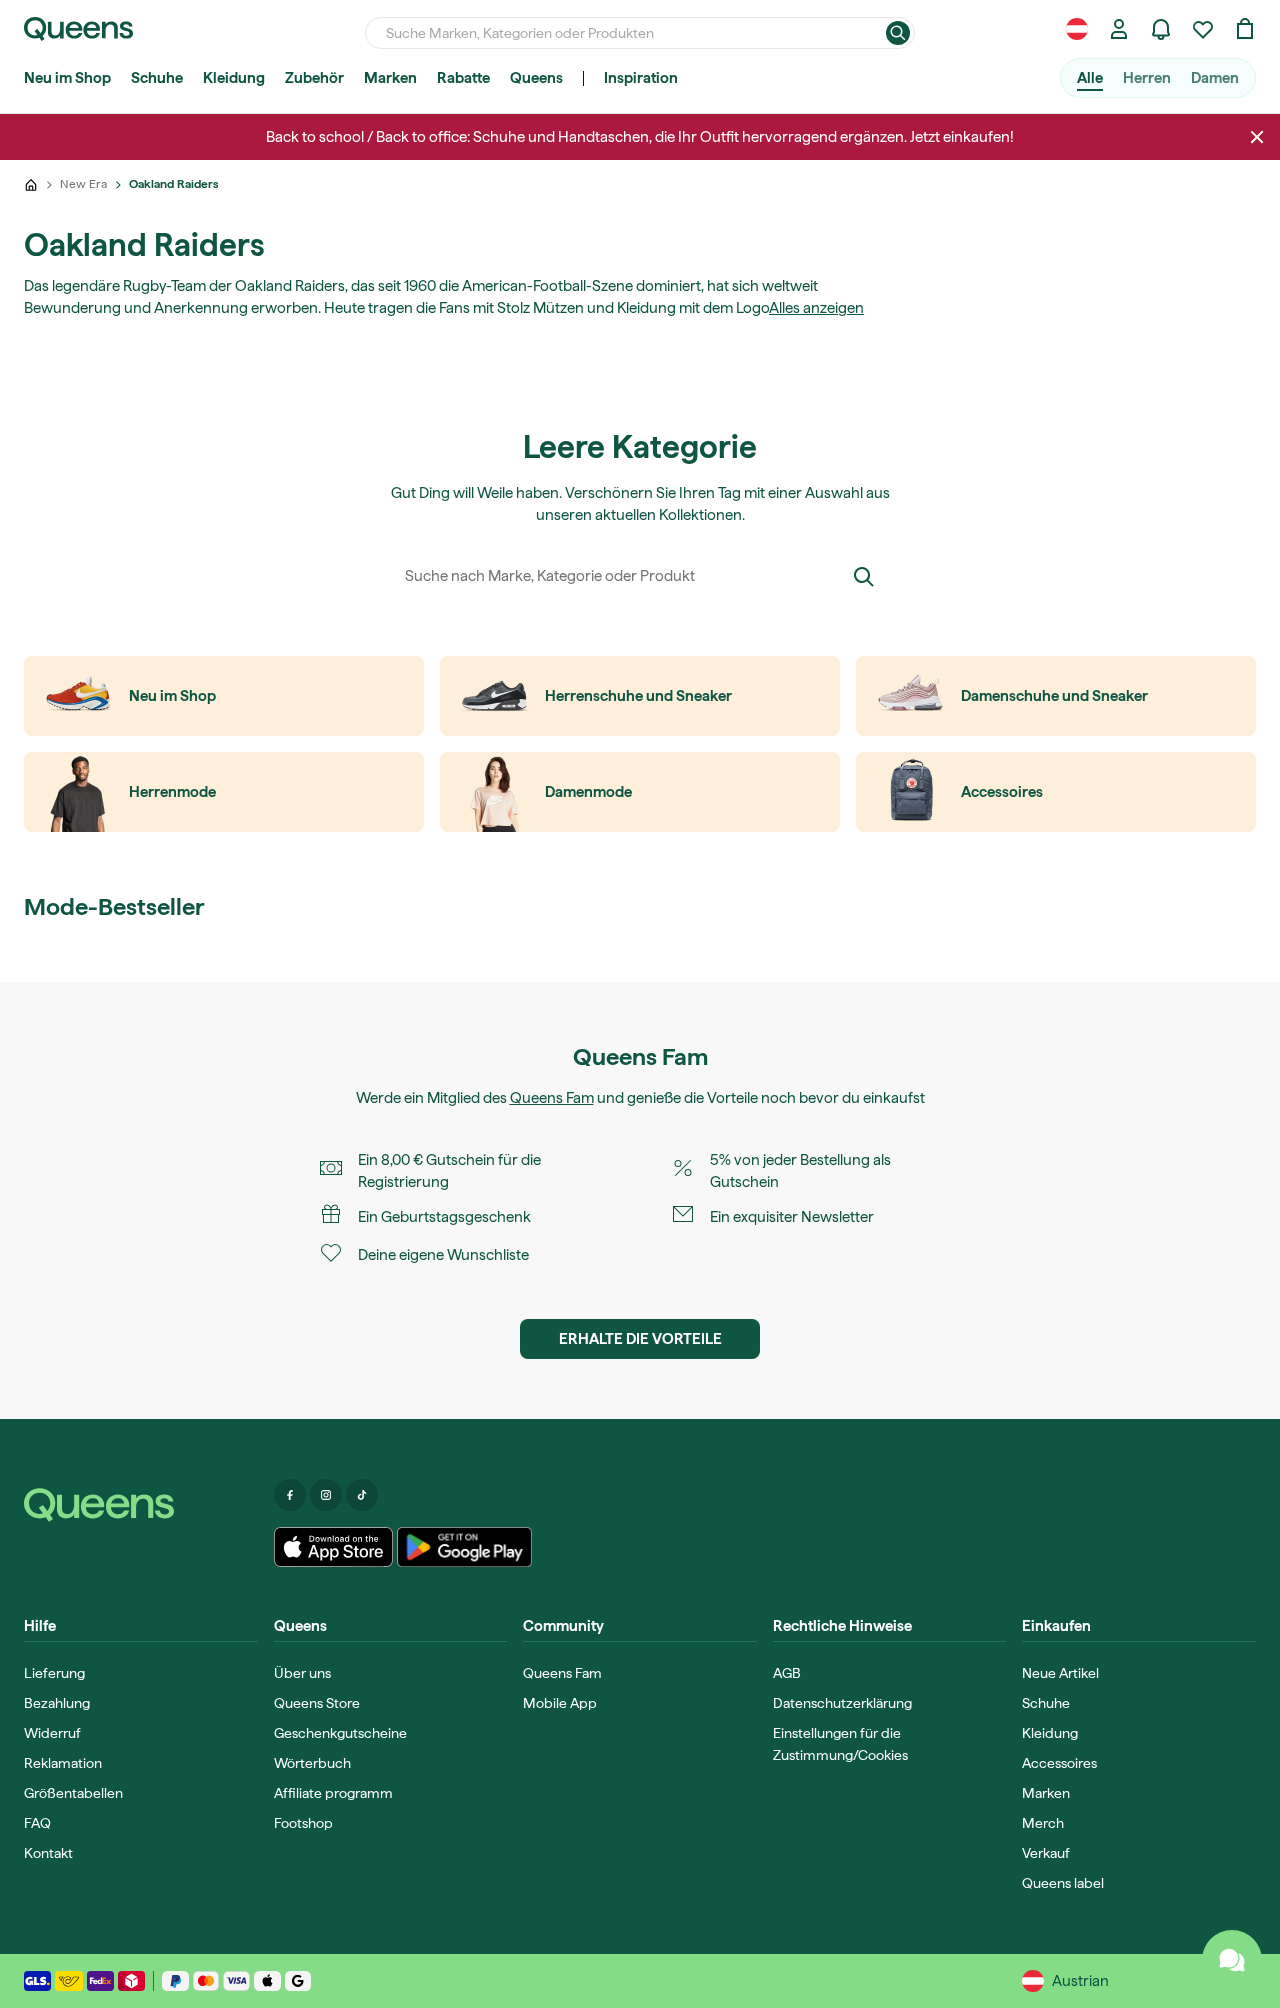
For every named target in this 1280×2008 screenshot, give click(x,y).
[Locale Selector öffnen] (1077, 29)
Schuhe (157, 78)
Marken (390, 78)
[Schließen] (1257, 137)
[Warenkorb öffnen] (1245, 29)
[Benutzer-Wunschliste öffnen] (1203, 29)
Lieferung (54, 1673)
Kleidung (234, 78)
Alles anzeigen (816, 308)
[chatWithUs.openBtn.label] (1232, 1960)
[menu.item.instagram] (326, 1495)
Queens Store (317, 1703)
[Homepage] (141, 1505)
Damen (1215, 78)
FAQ (37, 1823)
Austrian (1080, 1981)
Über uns (302, 1673)
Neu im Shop (67, 78)
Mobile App (560, 1703)
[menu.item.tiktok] (362, 1495)
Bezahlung (57, 1703)
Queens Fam (552, 1098)
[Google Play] (464, 1547)
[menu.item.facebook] (290, 1495)
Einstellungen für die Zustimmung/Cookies (840, 1744)
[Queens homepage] (78, 29)
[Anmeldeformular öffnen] (1119, 29)
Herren (1147, 78)
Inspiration (641, 78)
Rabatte (463, 78)
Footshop (303, 1823)
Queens (536, 78)
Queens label (1063, 1883)
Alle (1090, 78)
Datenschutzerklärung (842, 1703)
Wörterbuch (312, 1763)
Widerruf (52, 1733)
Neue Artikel (1060, 1673)
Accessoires (1059, 1763)
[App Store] (334, 1547)
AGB (787, 1673)
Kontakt (48, 1853)
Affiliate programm (333, 1793)
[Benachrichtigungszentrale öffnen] (1161, 29)
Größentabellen (73, 1793)
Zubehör (314, 78)
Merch (1043, 1823)
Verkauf (1046, 1853)
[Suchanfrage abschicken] (898, 33)
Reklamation (63, 1763)
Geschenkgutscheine (340, 1733)
